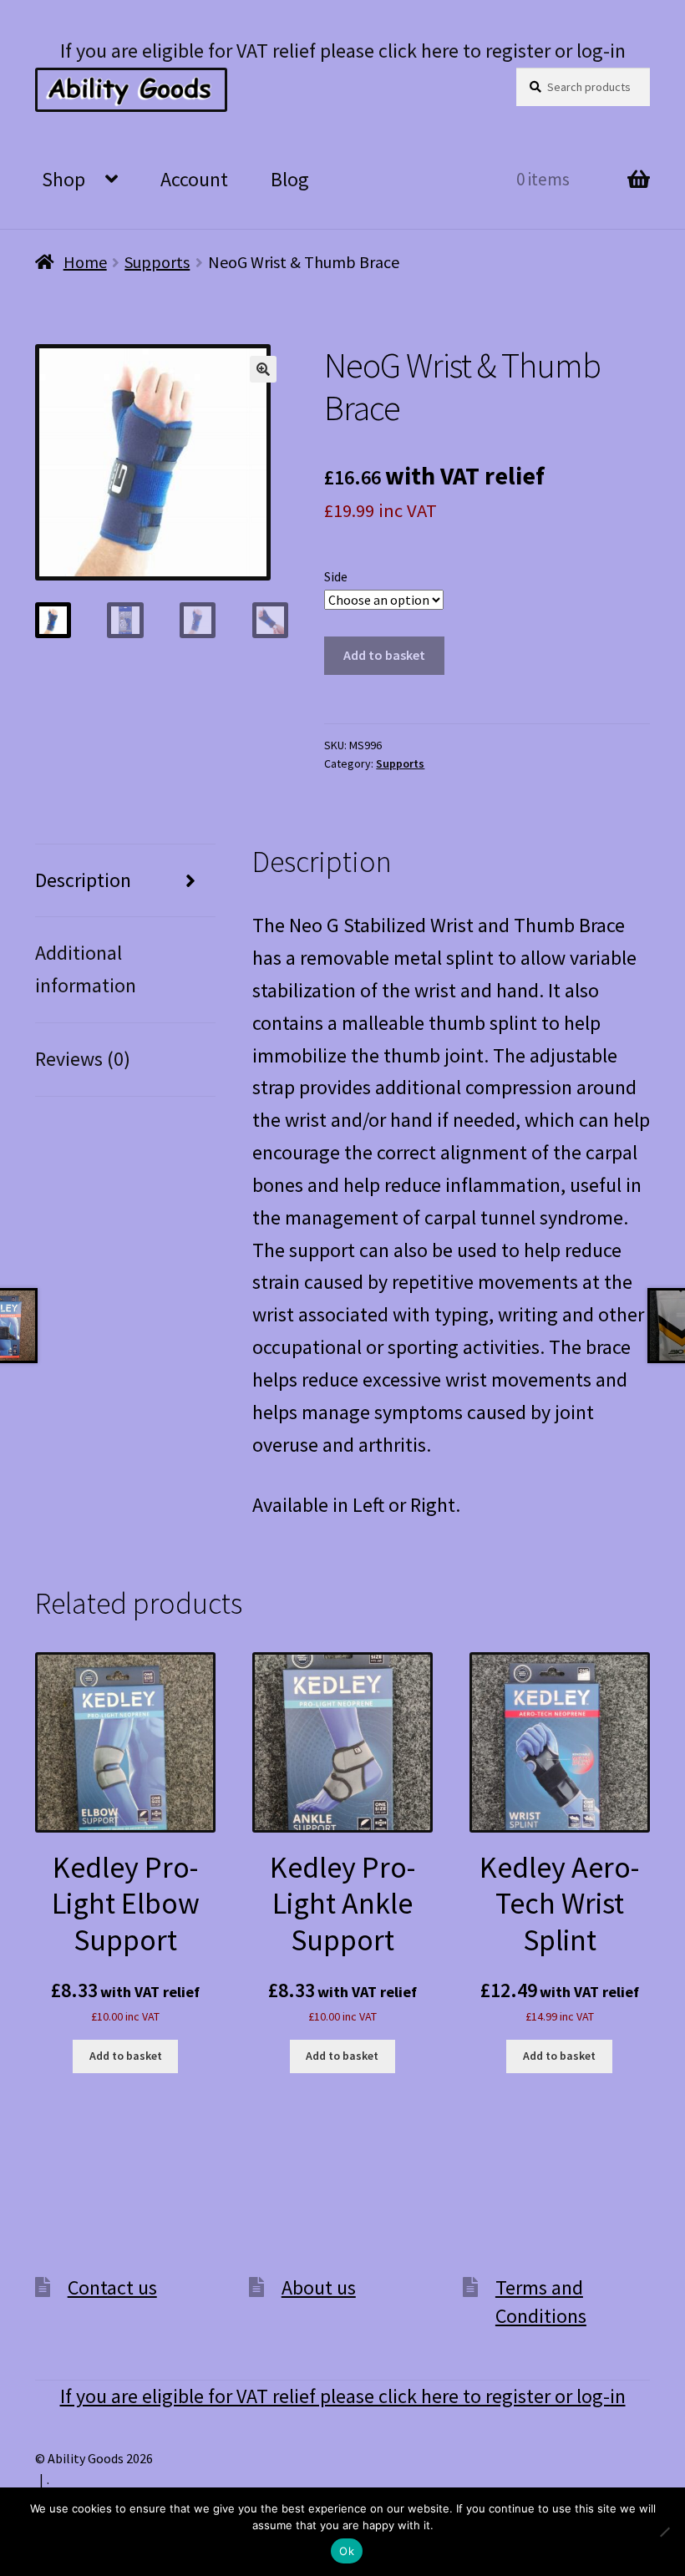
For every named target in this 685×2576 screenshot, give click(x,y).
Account (194, 179)
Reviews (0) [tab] (83, 1059)
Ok (347, 2551)
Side (336, 576)
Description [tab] (83, 880)
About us (319, 2287)
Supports (157, 262)
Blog (290, 179)
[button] (263, 369)
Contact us (112, 2287)
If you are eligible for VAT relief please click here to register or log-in (343, 51)
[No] (664, 2532)
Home (85, 262)
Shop (63, 179)
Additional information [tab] (86, 969)
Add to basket (384, 655)
